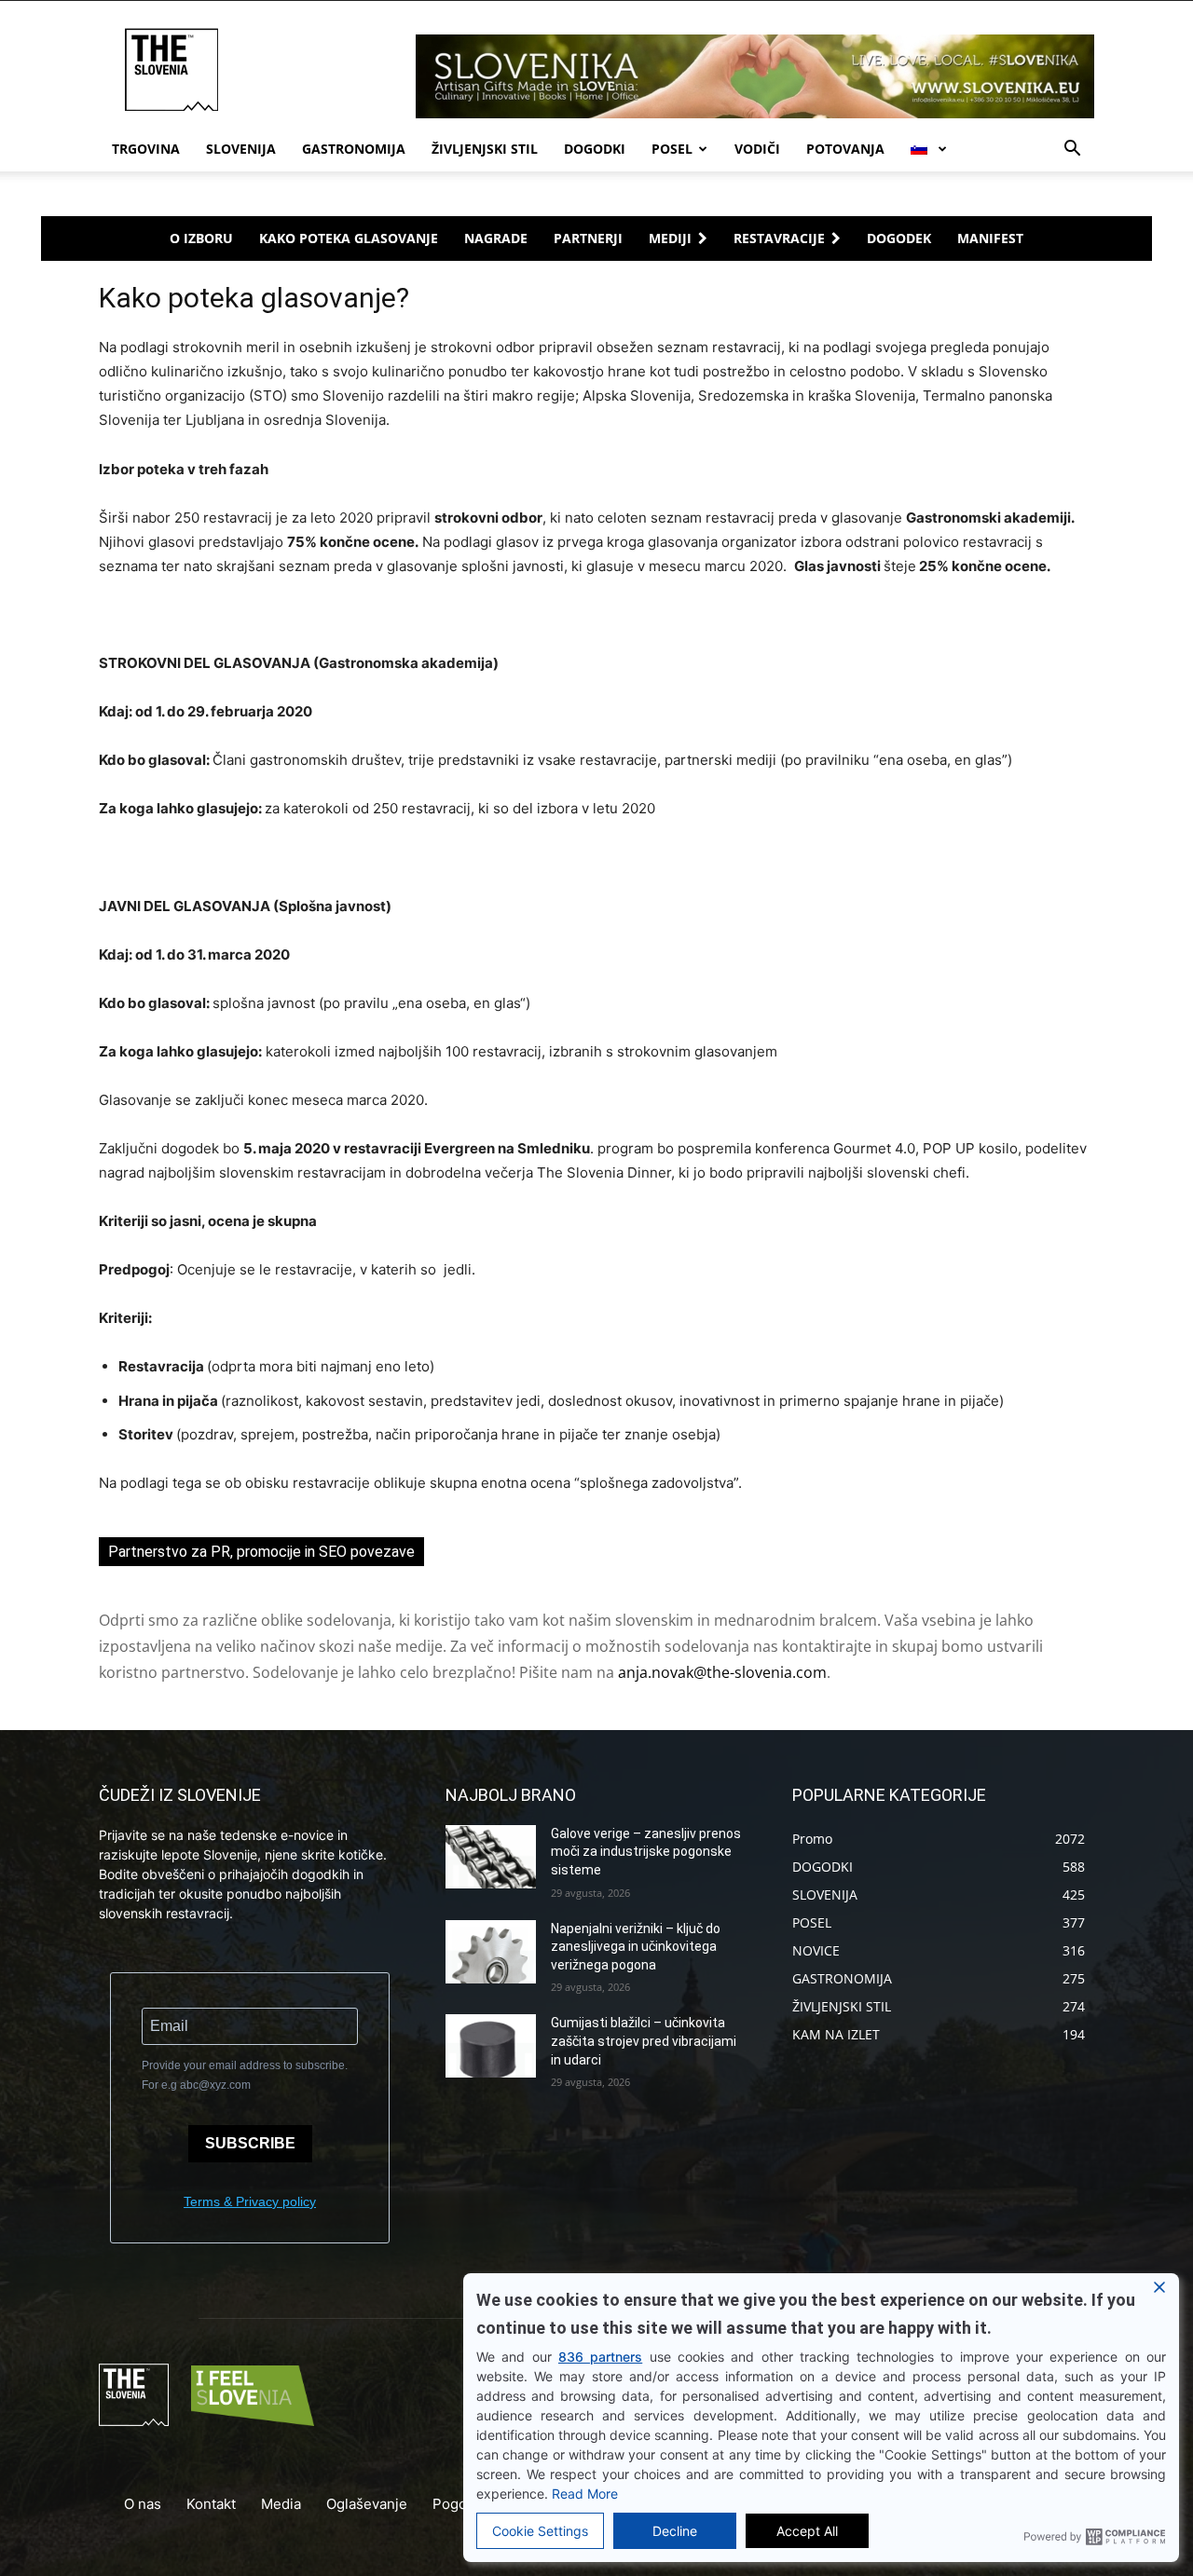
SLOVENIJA (241, 149)
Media (281, 2504)
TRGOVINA (146, 149)
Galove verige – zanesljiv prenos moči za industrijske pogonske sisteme (646, 1852)
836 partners (600, 2357)
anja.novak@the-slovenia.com (722, 1672)
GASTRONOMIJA (354, 149)
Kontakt (211, 2504)
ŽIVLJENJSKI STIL (485, 149)
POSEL (672, 149)
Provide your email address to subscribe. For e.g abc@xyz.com (245, 2075)
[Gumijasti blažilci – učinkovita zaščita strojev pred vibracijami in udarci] (491, 2046)
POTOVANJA (845, 149)
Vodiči (757, 149)
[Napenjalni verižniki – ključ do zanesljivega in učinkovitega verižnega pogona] (491, 1952)
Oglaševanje (367, 2504)
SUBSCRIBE (250, 2143)
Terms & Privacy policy (250, 2201)
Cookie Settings (540, 2531)
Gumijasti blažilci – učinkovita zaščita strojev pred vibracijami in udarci (644, 2041)
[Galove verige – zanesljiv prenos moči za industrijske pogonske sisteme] (491, 1857)
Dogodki (595, 149)
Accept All (807, 2531)
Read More (585, 2494)
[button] (1072, 150)
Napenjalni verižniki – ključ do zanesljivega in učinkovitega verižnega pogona (636, 1947)
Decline (675, 2531)
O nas (143, 2504)
